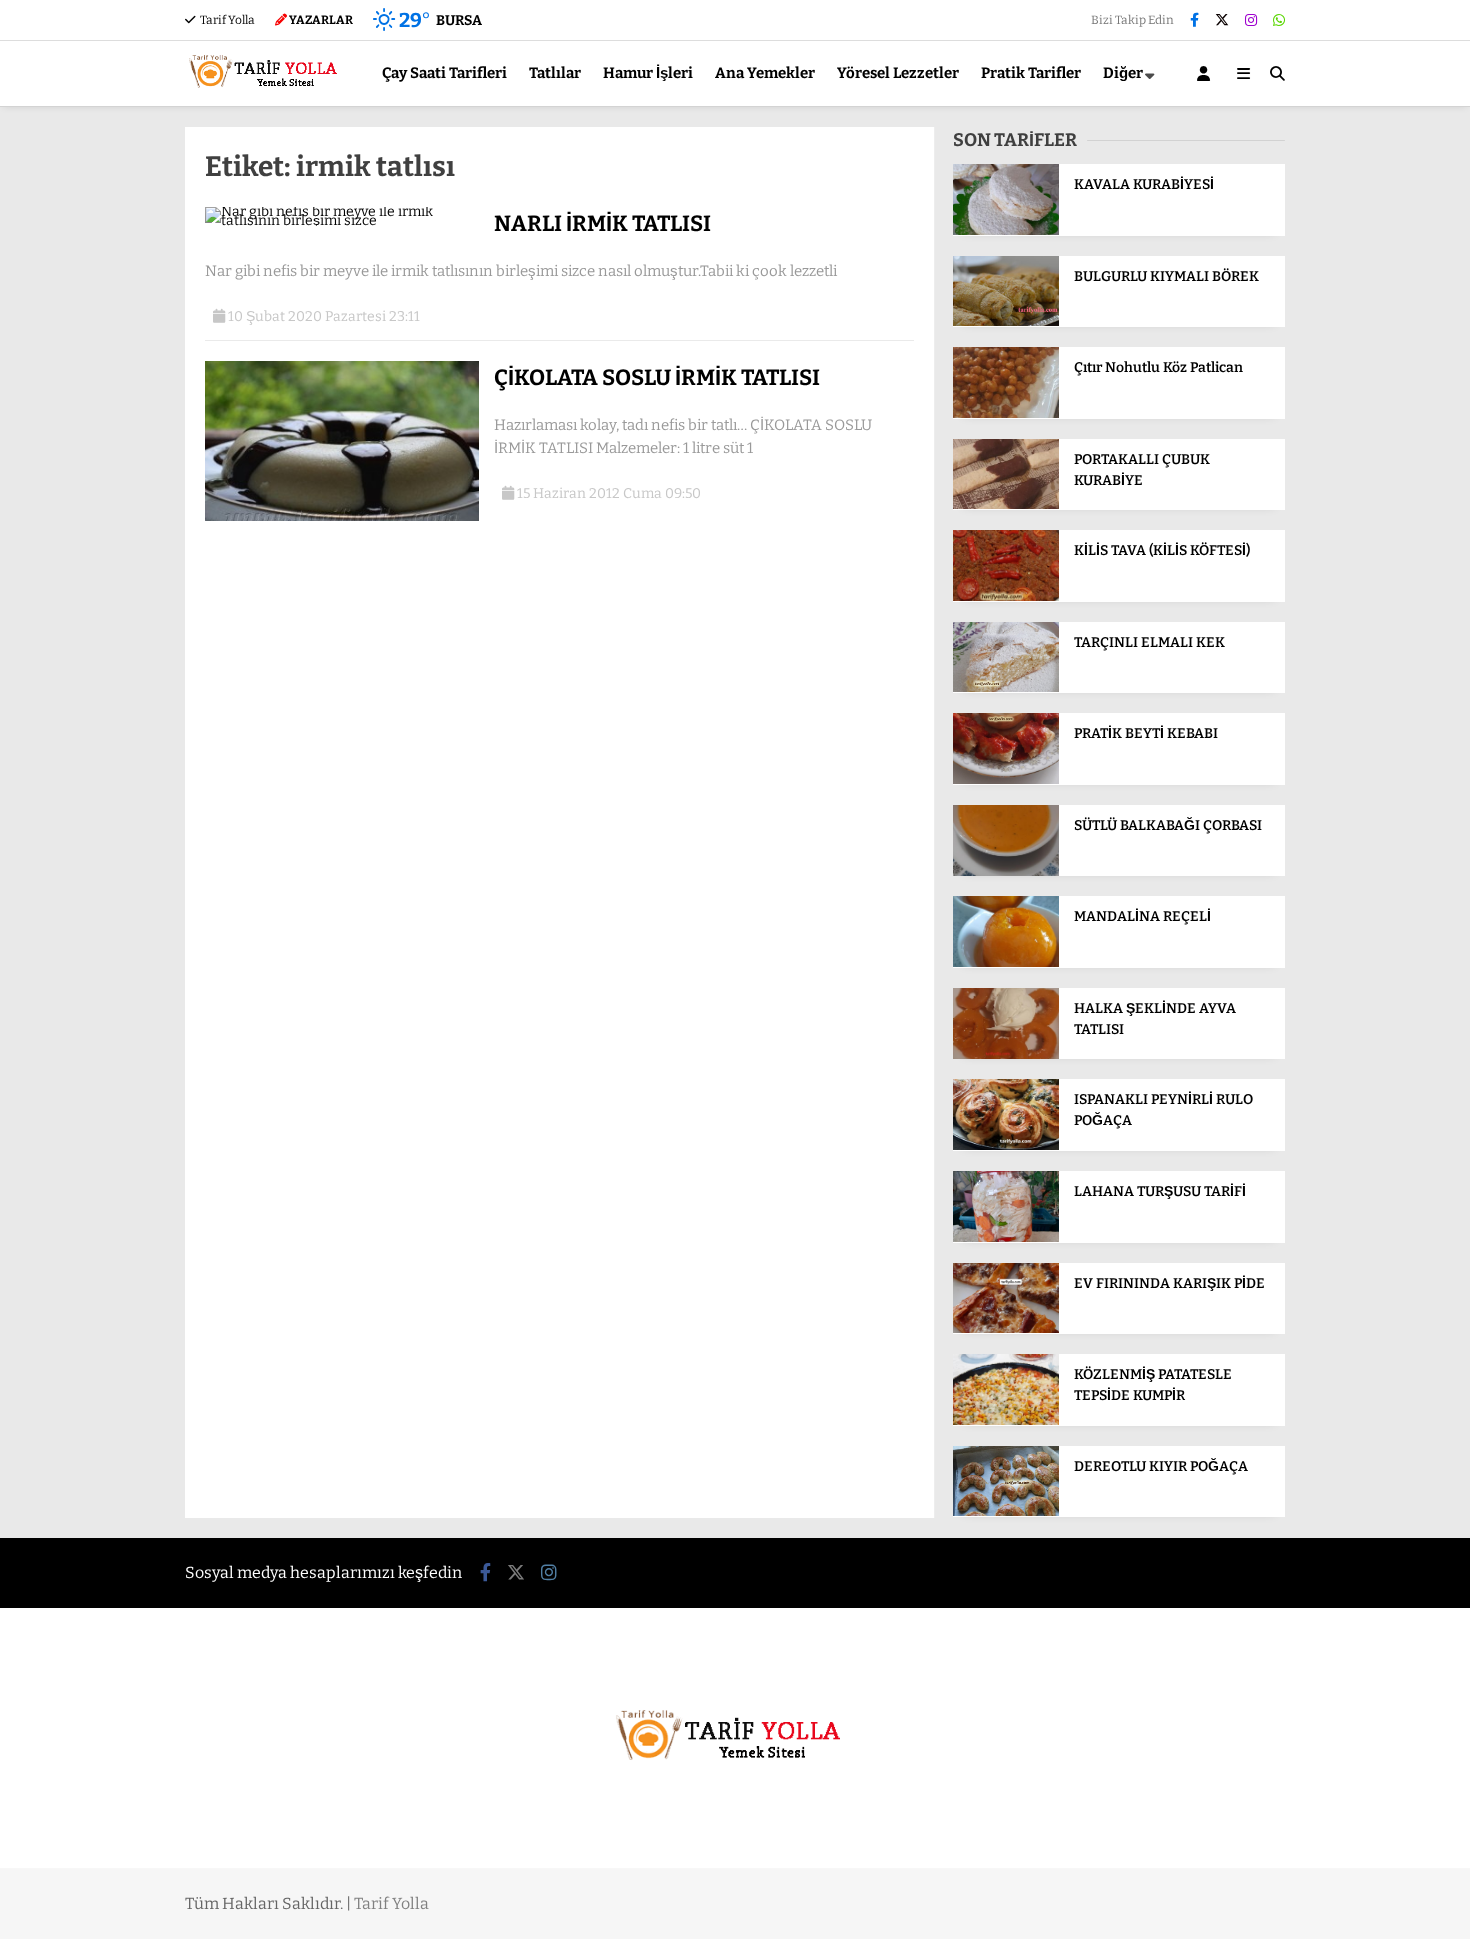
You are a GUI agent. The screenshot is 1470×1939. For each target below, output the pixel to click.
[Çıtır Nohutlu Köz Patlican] (1006, 413)
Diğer (1123, 73)
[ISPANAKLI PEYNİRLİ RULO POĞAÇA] (1006, 1145)
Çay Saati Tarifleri (444, 73)
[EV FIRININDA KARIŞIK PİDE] (1006, 1328)
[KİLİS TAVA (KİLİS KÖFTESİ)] (1006, 596)
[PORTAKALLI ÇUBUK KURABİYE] (1006, 504)
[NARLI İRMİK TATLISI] (342, 220)
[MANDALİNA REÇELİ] (1006, 962)
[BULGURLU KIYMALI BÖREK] (1006, 321)
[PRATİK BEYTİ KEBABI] (1006, 779)
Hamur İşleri (648, 73)
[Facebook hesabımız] (1194, 20)
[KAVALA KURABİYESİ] (1006, 230)
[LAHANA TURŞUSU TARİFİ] (1006, 1237)
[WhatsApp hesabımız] (1279, 20)
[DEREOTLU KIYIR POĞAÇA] (1006, 1511)
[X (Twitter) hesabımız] (1222, 20)
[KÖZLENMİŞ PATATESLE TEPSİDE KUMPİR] (1006, 1420)
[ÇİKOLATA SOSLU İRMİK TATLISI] (342, 516)
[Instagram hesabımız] (1251, 20)
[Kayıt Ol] (1207, 73)
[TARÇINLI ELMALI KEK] (1006, 687)
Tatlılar (555, 73)
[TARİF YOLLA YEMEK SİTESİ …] (267, 96)
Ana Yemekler (765, 73)
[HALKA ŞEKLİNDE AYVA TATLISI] (1006, 1054)
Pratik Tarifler (1031, 73)
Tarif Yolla (226, 20)
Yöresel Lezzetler (898, 73)
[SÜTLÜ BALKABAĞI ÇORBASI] (1006, 871)
